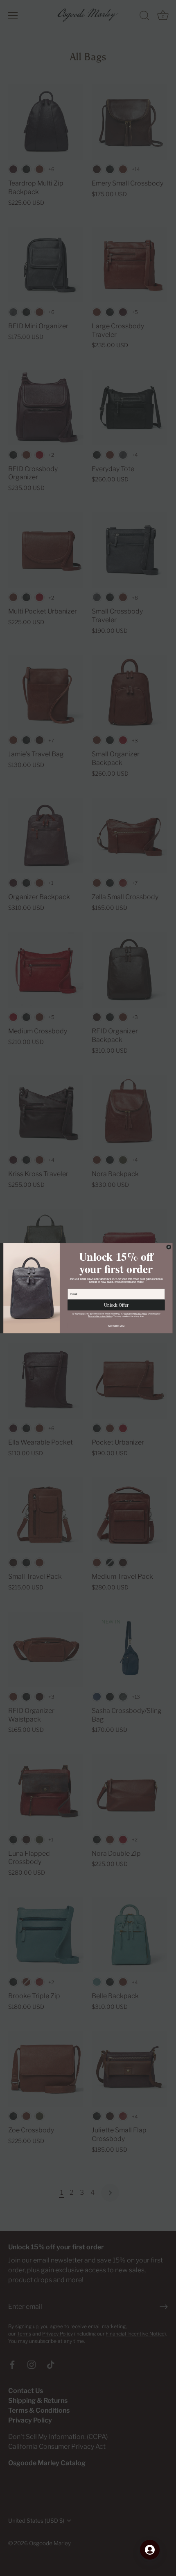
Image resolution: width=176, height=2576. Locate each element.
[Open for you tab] (150, 2550)
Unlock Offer (116, 1305)
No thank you (116, 1326)
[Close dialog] (169, 1247)
